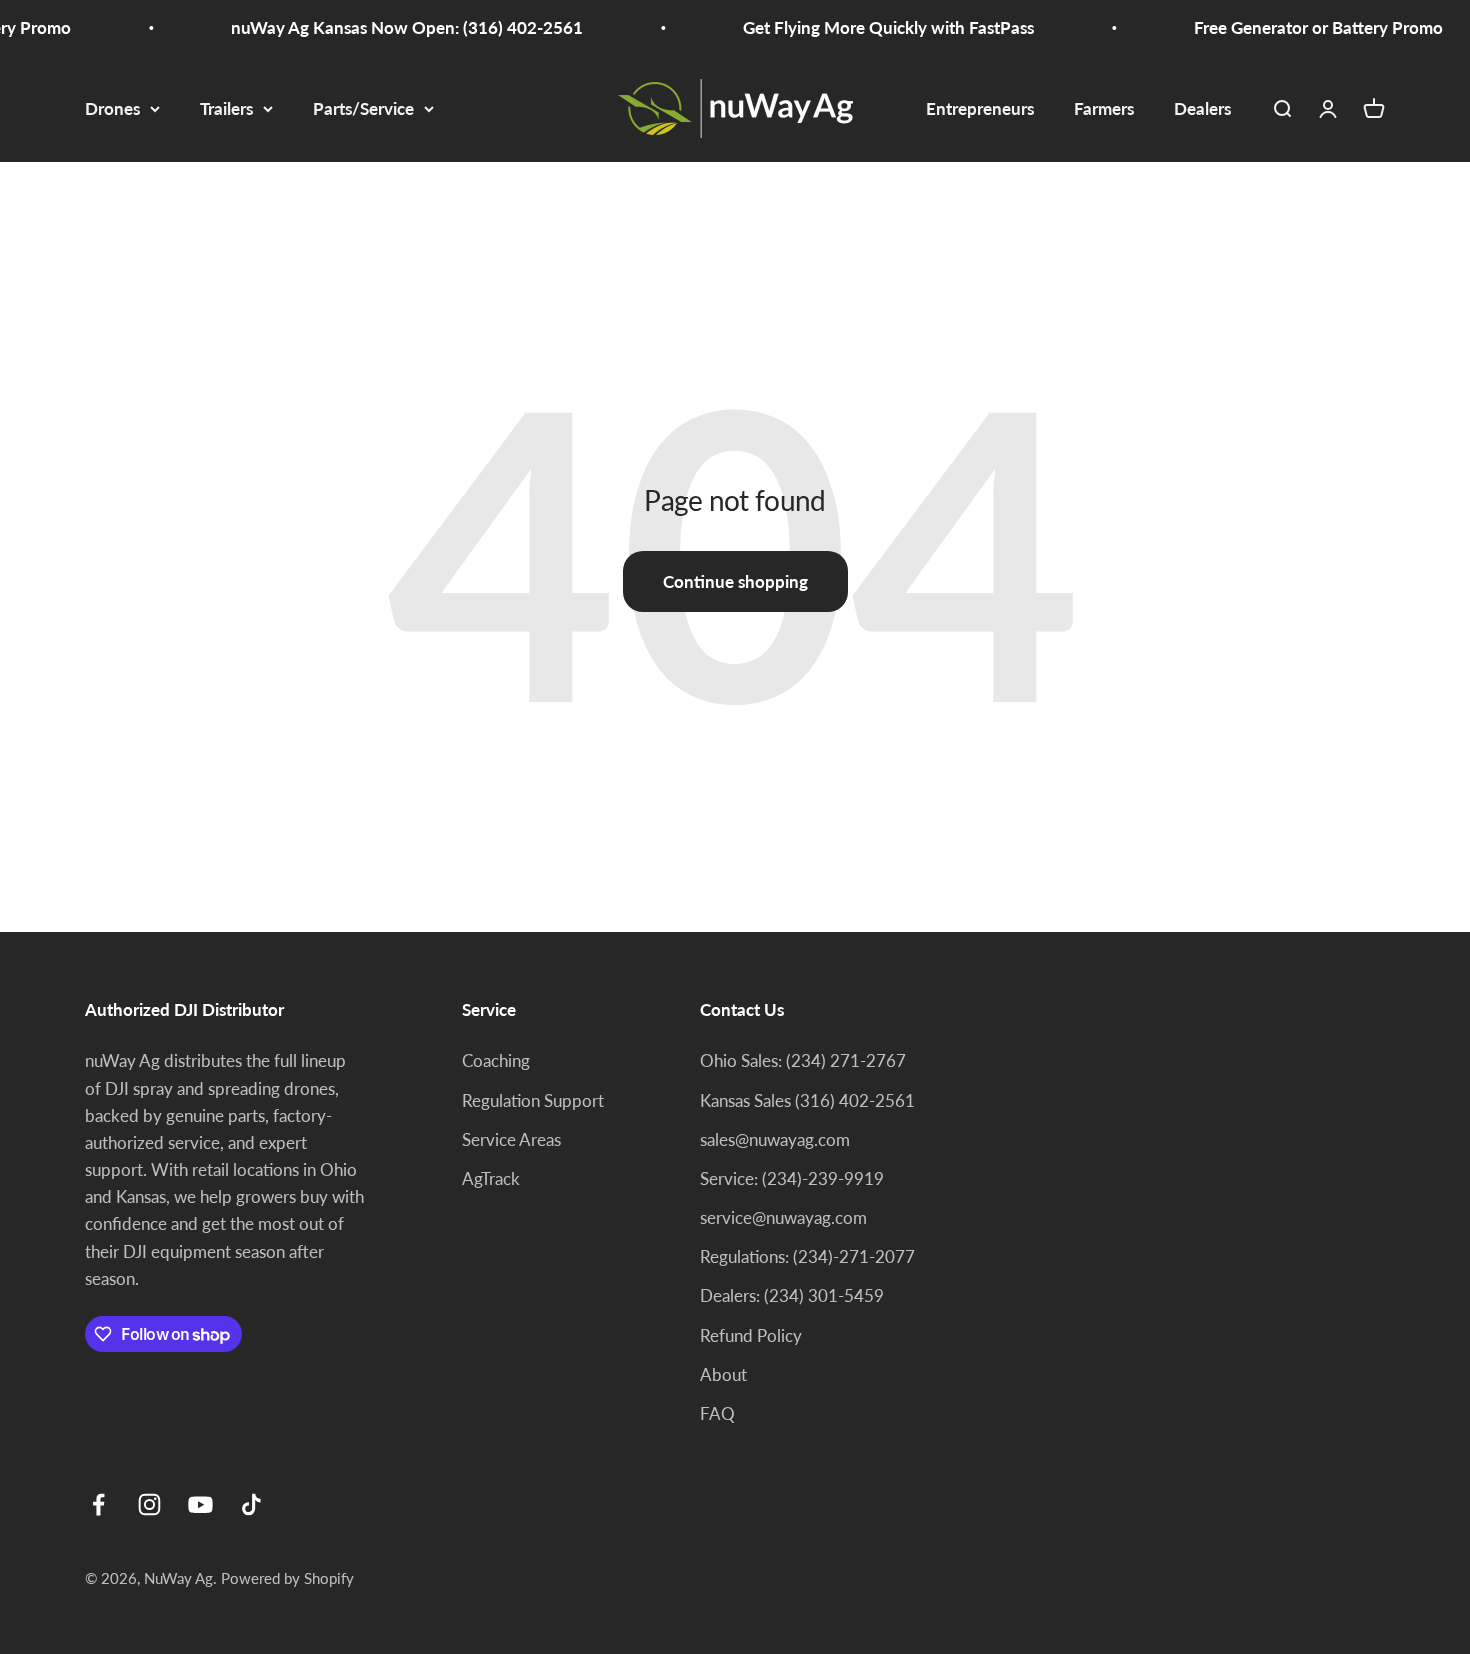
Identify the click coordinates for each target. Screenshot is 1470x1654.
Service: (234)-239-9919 (792, 1178)
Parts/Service (363, 108)
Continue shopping (735, 581)
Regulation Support (533, 1100)
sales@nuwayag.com (775, 1139)
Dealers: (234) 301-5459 (792, 1295)
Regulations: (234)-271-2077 (807, 1256)
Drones (112, 108)
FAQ (717, 1413)
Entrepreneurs (980, 108)
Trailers (226, 108)
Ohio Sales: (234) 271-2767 (803, 1060)
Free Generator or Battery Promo (1304, 27)
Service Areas (511, 1139)
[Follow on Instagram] (149, 1504)
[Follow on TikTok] (251, 1504)
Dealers (1202, 108)
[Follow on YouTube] (200, 1504)
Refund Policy (751, 1335)
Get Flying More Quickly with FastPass (874, 27)
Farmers (1104, 108)
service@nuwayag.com (783, 1217)
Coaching (496, 1060)
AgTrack (491, 1178)
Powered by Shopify (287, 1578)
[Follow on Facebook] (98, 1504)
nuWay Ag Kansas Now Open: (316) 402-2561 (393, 27)
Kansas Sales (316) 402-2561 (807, 1100)
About (723, 1374)
